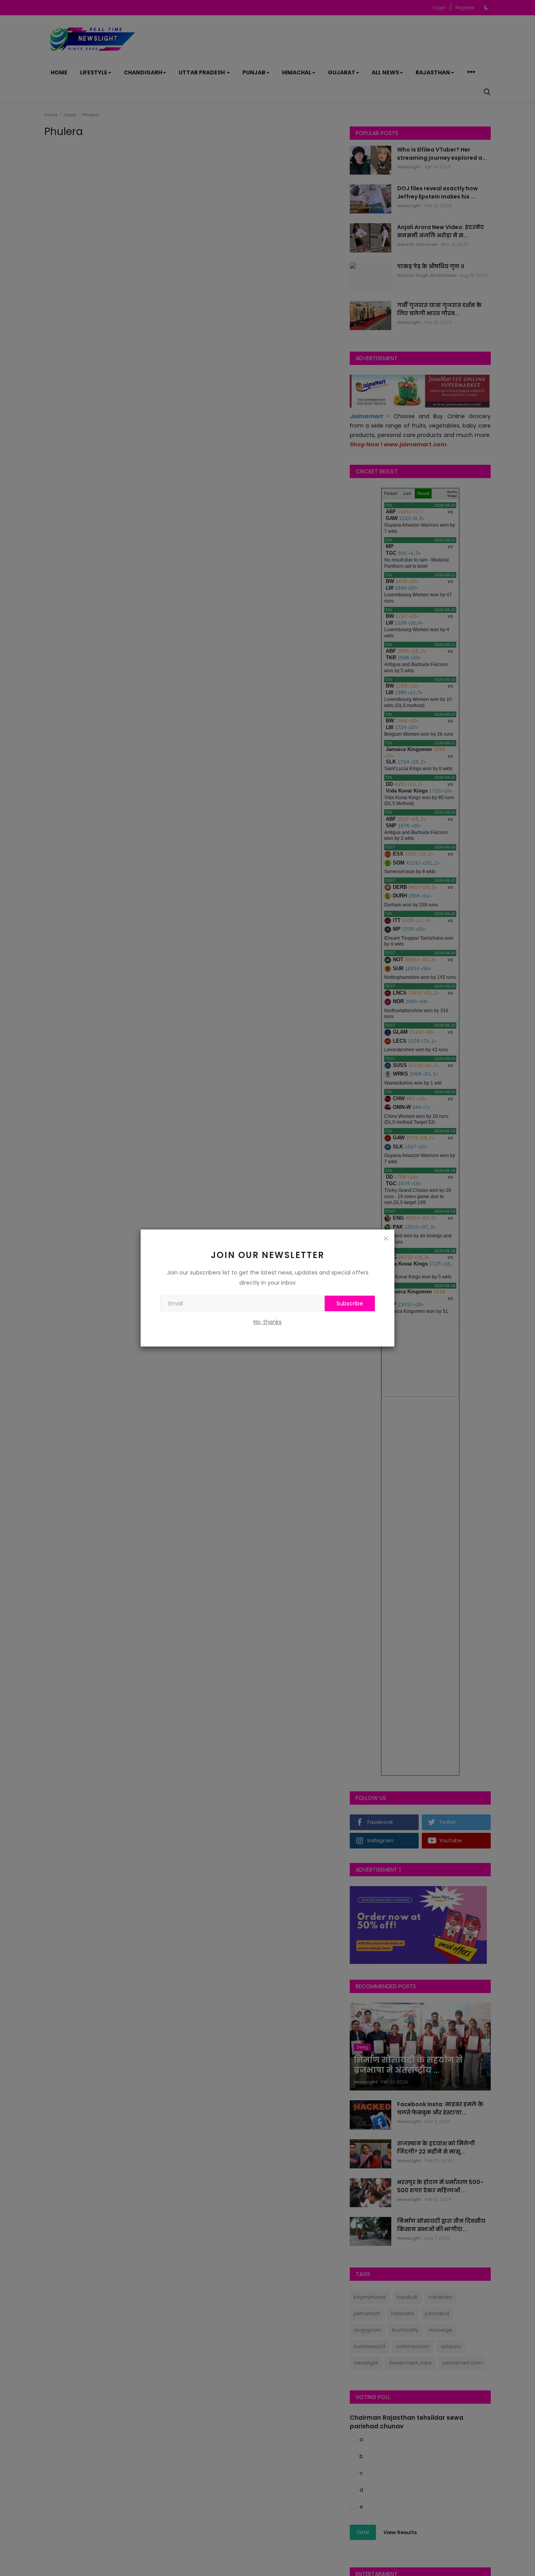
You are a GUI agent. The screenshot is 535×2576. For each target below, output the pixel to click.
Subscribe (350, 1303)
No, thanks (267, 1322)
